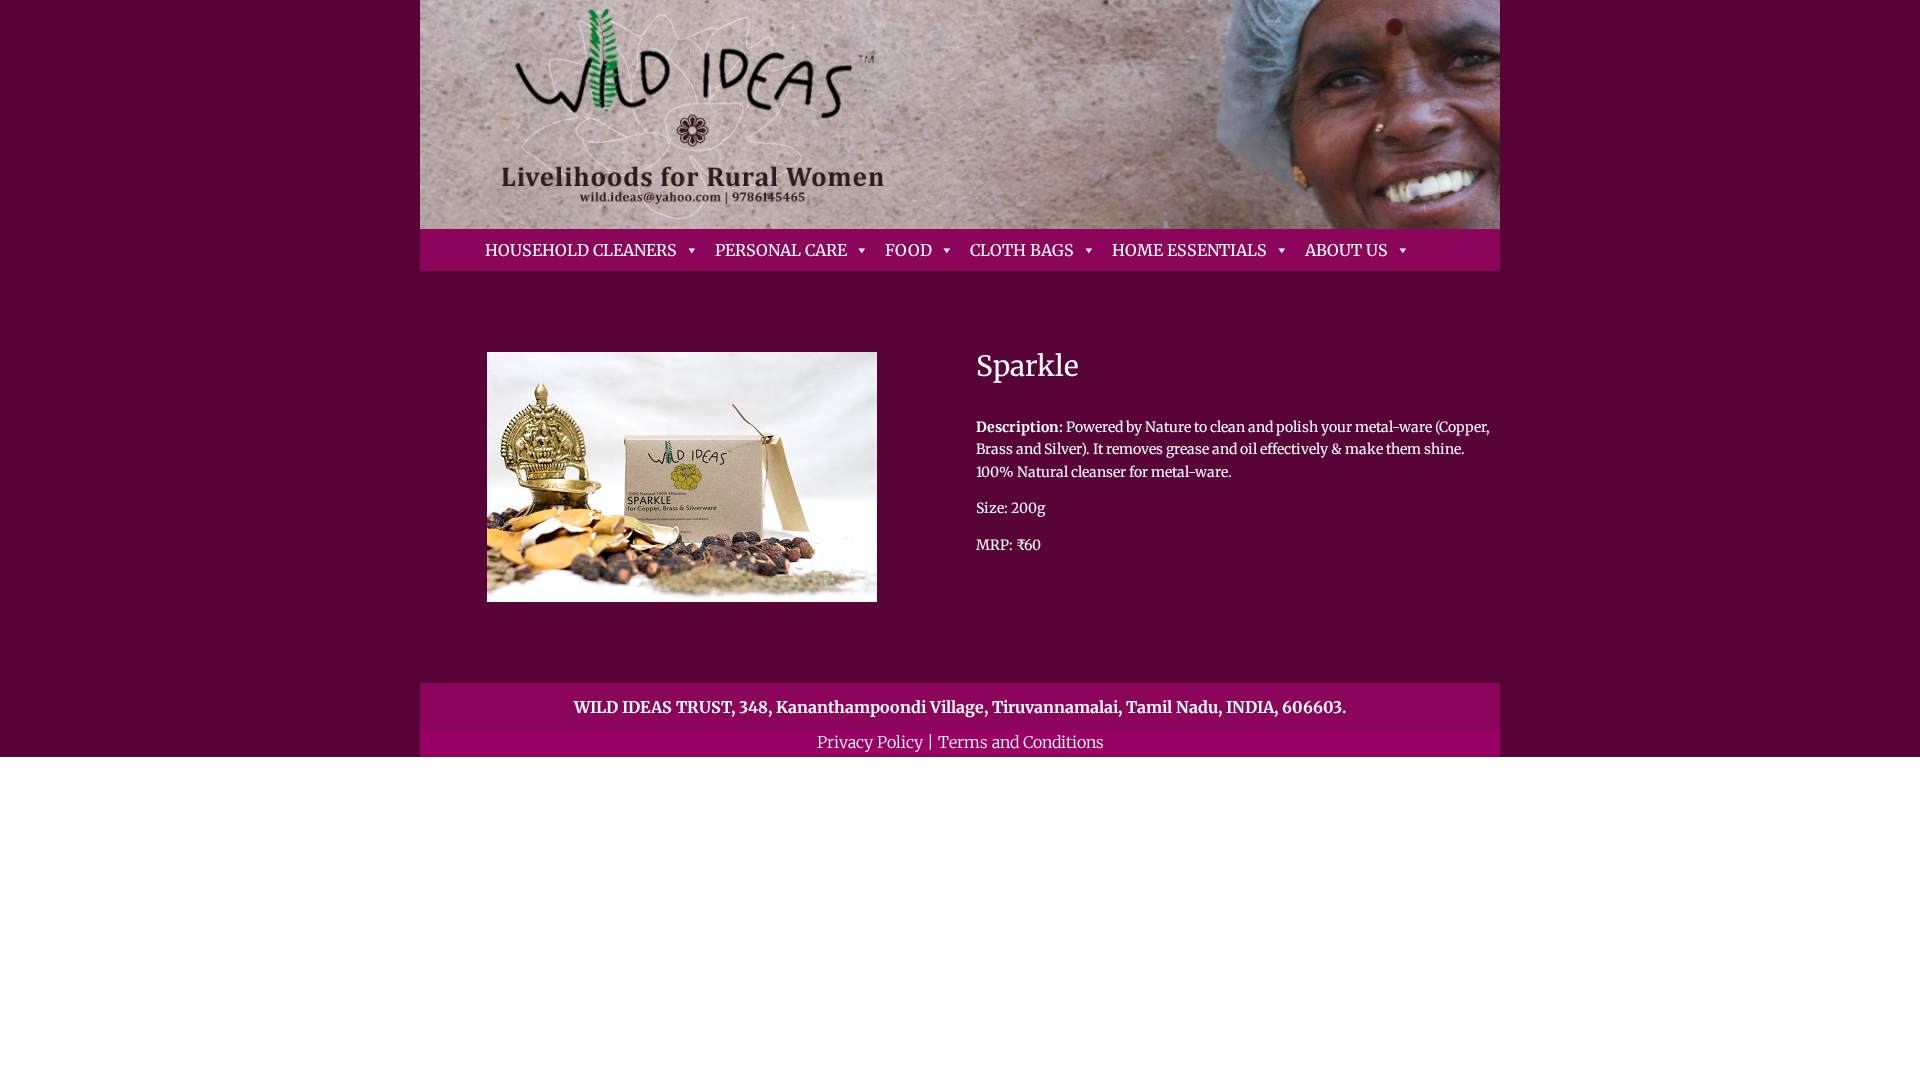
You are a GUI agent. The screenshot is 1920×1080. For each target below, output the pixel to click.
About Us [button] (1346, 250)
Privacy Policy (870, 742)
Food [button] (908, 250)
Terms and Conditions (1021, 742)
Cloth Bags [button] (1022, 250)
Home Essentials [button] (1189, 250)
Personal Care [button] (781, 250)
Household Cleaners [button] (581, 250)
